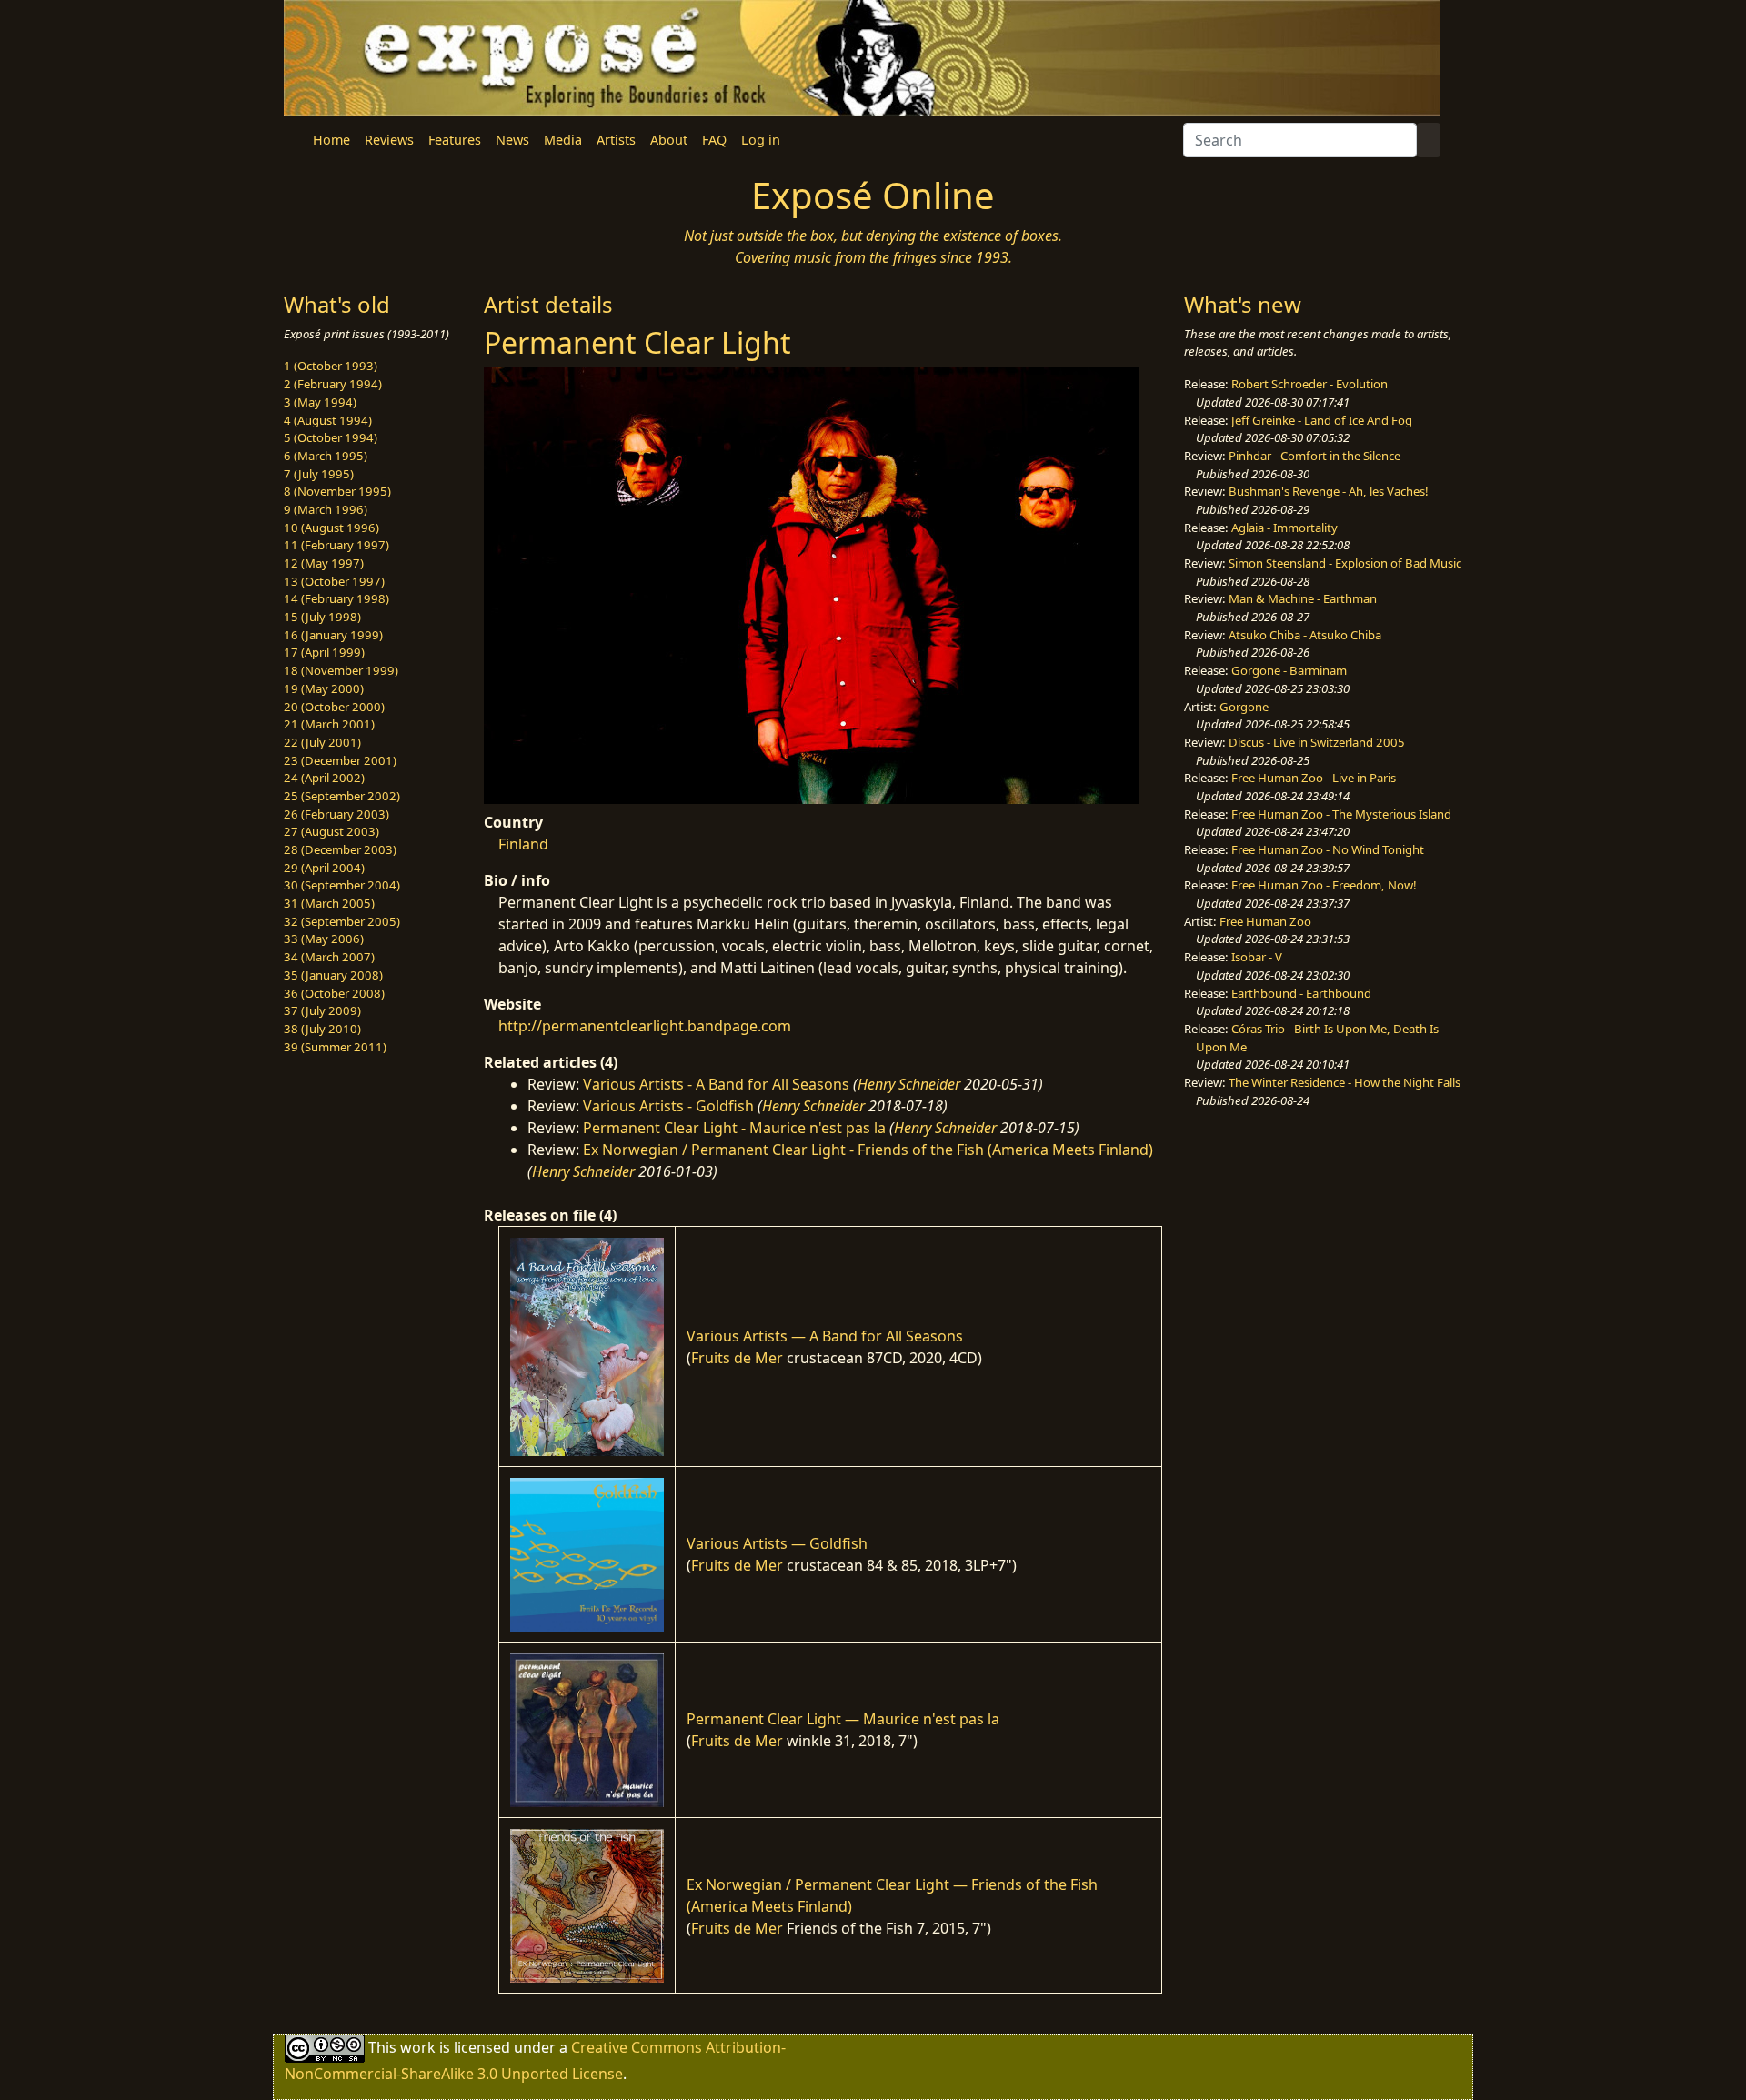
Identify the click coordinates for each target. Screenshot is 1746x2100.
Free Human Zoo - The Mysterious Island (1341, 814)
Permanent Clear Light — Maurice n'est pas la (843, 1719)
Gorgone (1244, 707)
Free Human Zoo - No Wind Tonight (1328, 849)
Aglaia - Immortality (1284, 528)
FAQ (714, 140)
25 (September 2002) (342, 796)
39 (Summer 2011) (335, 1047)
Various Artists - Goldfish (668, 1106)
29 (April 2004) (324, 868)
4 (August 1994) (328, 420)
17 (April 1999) (324, 652)
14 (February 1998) (336, 598)
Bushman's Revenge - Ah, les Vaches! (1329, 491)
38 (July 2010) (322, 1029)
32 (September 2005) (342, 921)
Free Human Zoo (1265, 921)
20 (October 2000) (334, 707)
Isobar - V (1257, 957)
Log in (761, 140)
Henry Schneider (909, 1084)
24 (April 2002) (324, 778)
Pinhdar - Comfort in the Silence (1315, 456)
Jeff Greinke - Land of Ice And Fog (1322, 420)
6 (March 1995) (326, 456)
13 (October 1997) (334, 581)
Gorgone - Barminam (1289, 670)
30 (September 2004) (342, 885)
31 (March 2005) (329, 903)
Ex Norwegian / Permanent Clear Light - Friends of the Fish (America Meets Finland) (868, 1150)
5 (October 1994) (331, 437)
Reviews (389, 140)
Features (455, 140)
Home (331, 140)
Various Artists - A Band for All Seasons (716, 1084)
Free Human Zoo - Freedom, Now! (1324, 885)
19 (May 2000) (324, 688)
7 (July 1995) (319, 474)
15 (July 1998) (322, 617)
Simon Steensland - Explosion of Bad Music (1345, 563)
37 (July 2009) (322, 1010)
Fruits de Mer (737, 1358)
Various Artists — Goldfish (777, 1543)
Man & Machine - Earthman (1303, 598)
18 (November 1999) (341, 670)
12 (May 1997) (324, 563)
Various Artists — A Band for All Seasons (825, 1336)
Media (563, 140)
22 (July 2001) (322, 742)
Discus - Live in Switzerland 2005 (1317, 742)
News (512, 140)
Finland (523, 844)
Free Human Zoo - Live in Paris (1314, 778)
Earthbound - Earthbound (1301, 993)
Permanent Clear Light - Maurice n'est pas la (734, 1128)
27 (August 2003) (331, 831)
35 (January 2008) (333, 975)
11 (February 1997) (336, 545)
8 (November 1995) (337, 491)
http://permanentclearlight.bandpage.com (645, 1026)
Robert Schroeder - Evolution (1309, 384)
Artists (616, 140)
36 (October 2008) (334, 993)
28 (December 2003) (340, 849)
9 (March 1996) (326, 509)
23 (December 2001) (340, 760)
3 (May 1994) (320, 402)
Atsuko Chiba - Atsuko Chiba (1305, 635)
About (669, 140)
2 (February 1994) (333, 384)
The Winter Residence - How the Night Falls (1345, 1082)
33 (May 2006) (324, 939)
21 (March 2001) (329, 724)
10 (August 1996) (331, 528)
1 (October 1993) (331, 366)
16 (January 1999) (333, 635)
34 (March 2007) (329, 957)
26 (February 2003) (336, 814)
